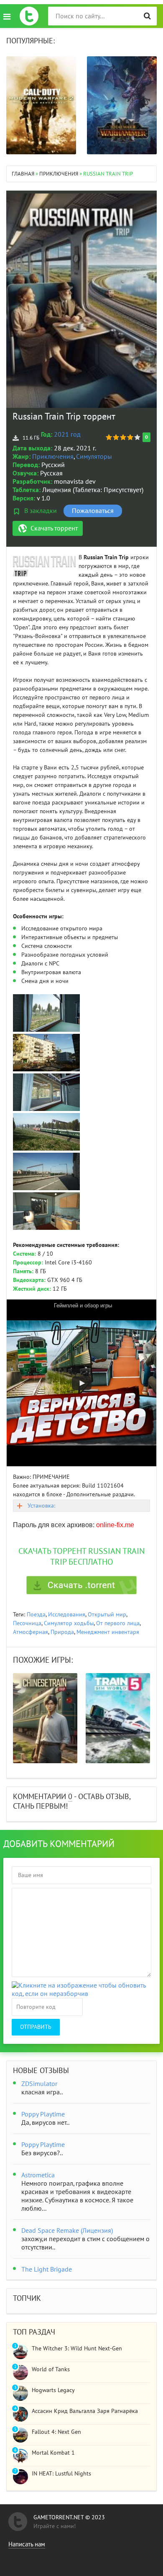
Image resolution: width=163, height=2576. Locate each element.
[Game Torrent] (29, 16)
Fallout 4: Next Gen (56, 2432)
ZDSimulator (39, 2084)
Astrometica (38, 2175)
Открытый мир (107, 1615)
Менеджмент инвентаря (108, 1632)
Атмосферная (31, 1632)
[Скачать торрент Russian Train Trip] (81, 1585)
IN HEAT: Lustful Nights (61, 2474)
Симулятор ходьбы (69, 1623)
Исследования (67, 1615)
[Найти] (147, 16)
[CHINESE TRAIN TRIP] (45, 1718)
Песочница (27, 1623)
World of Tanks (51, 2369)
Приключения (53, 457)
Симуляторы (94, 457)
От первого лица (118, 1623)
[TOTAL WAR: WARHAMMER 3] (122, 105)
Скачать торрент (54, 528)
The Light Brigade (47, 2269)
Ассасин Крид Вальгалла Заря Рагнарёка (85, 2411)
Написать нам (27, 2544)
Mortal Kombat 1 (53, 2453)
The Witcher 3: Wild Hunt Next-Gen (77, 2349)
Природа (62, 1632)
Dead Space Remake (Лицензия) (67, 2231)
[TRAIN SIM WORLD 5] (118, 1718)
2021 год (67, 435)
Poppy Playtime (43, 2114)
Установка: (41, 1506)
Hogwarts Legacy (53, 2390)
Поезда (36, 1615)
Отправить (36, 2027)
